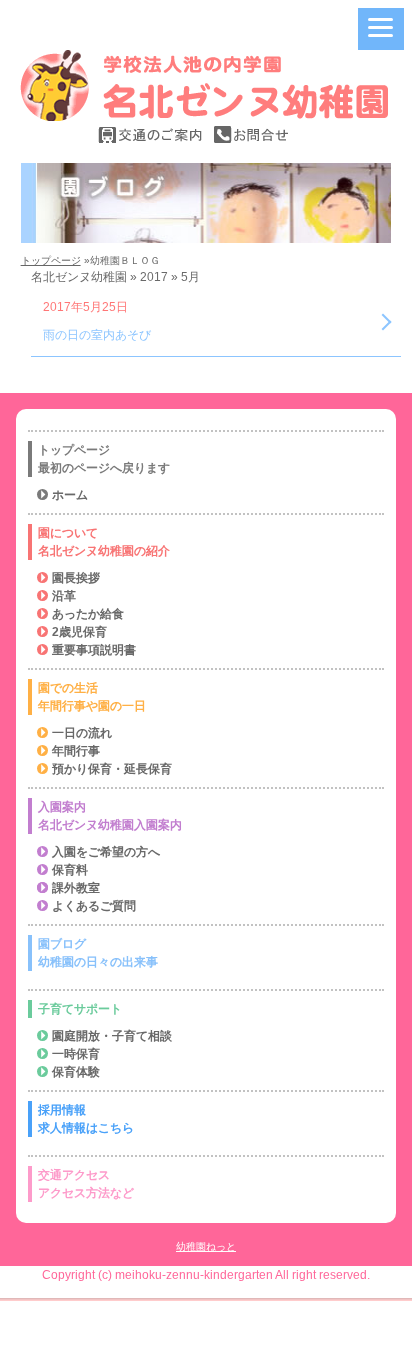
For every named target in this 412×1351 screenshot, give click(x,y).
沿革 (64, 596)
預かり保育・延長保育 (112, 769)
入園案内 (110, 816)
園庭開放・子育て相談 (112, 1036)
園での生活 (92, 697)
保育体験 (76, 1072)
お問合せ (251, 134)
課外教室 (76, 888)
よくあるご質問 (94, 906)
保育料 (70, 870)
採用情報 (86, 1119)
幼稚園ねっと (206, 1246)
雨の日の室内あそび (97, 335)
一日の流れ (82, 733)
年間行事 (76, 751)
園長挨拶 (76, 578)
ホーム (70, 495)
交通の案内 (151, 134)
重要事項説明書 (94, 650)
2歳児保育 (79, 632)
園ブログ (98, 953)
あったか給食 (88, 614)
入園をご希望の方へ (106, 852)
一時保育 (76, 1054)
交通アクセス (86, 1184)
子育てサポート (80, 1009)
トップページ (51, 260)
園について (104, 542)
